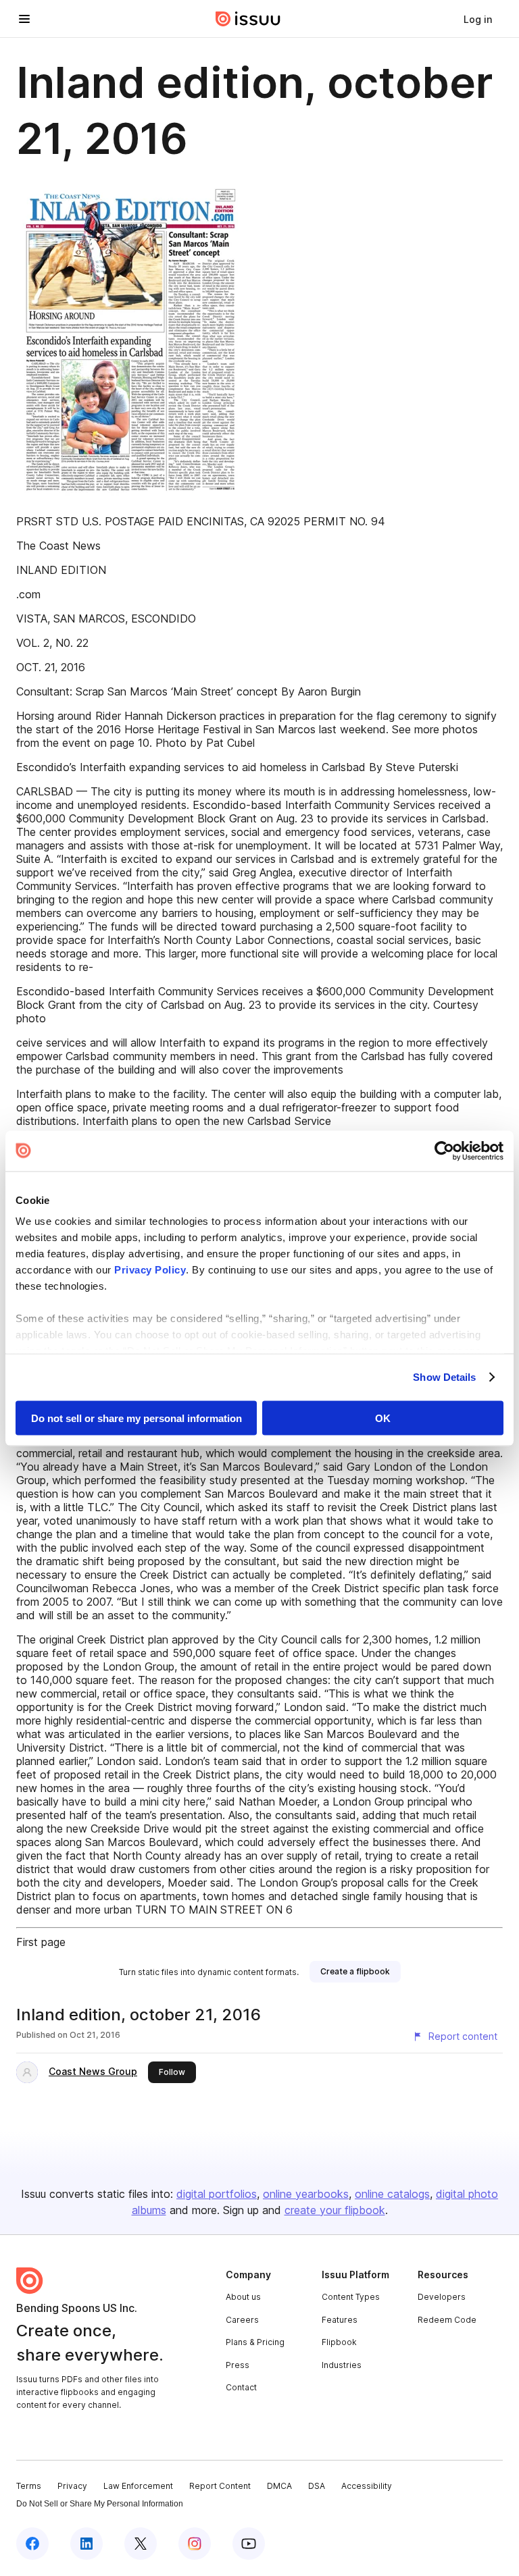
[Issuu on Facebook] (32, 2544)
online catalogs (392, 2194)
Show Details (444, 1377)
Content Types (351, 2297)
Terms (29, 2486)
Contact (241, 2387)
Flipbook (339, 2342)
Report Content (220, 2486)
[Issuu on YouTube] (249, 2544)
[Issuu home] (248, 19)
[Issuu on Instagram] (195, 2544)
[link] (478, 19)
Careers (242, 2320)
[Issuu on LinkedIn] (86, 2544)
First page (41, 1942)
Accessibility (367, 2486)
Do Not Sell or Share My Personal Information (100, 2504)
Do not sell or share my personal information (137, 1418)
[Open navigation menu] (24, 19)
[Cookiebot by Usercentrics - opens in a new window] (444, 1151)
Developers (442, 2297)
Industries (342, 2365)
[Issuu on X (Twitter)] (141, 2544)
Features (340, 2320)
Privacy (72, 2486)
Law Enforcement (138, 2486)
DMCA (279, 2486)
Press (238, 2365)
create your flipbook (335, 2210)
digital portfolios (217, 2194)
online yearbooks (306, 2194)
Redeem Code (447, 2320)
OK (383, 1418)
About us (243, 2297)
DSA (317, 2486)
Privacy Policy (150, 1270)
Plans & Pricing (255, 2342)
